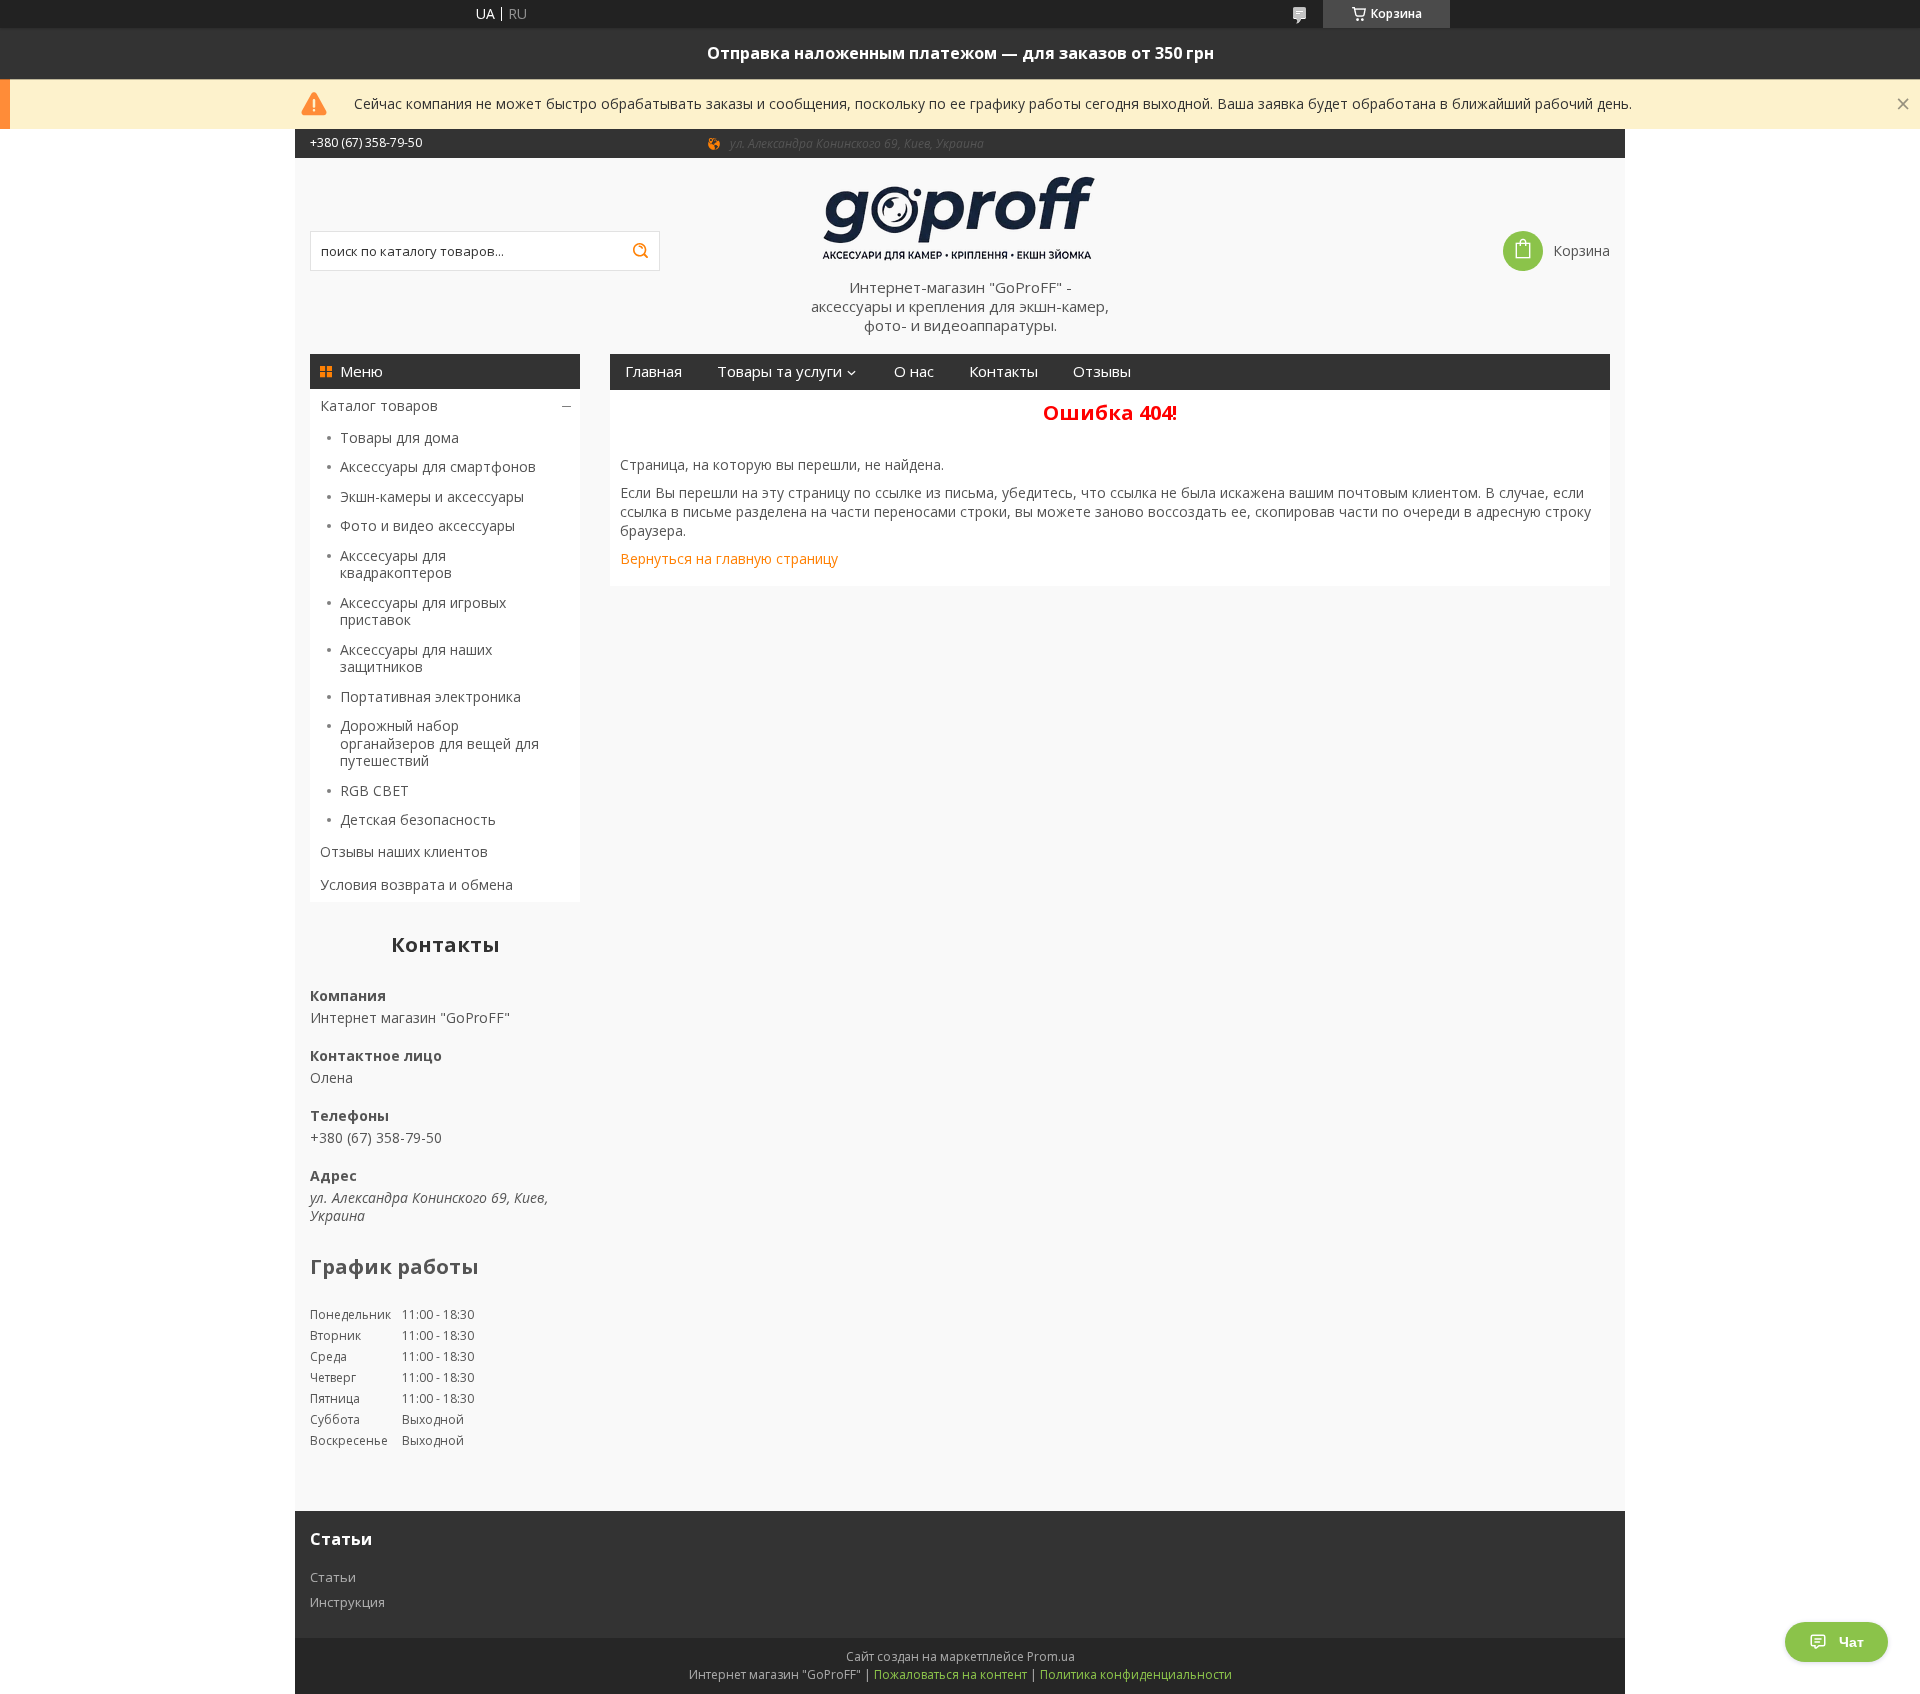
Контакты (1003, 371)
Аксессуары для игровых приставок (423, 611)
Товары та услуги (779, 371)
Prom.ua (1051, 1656)
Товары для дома (399, 437)
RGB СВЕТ (374, 790)
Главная (653, 371)
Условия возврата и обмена (416, 884)
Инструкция (347, 1602)
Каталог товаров (379, 405)
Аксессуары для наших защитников (416, 658)
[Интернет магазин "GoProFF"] (960, 218)
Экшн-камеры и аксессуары (432, 496)
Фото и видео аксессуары (427, 525)
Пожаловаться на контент (950, 1674)
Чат (1851, 1642)
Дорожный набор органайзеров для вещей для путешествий (439, 743)
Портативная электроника (430, 696)
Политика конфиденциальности (1136, 1674)
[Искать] (640, 251)
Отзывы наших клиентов (404, 851)
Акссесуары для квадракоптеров (396, 564)
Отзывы (1102, 371)
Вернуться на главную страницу (729, 558)
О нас (914, 371)
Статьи (333, 1577)
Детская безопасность (418, 819)
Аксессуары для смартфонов (438, 466)
